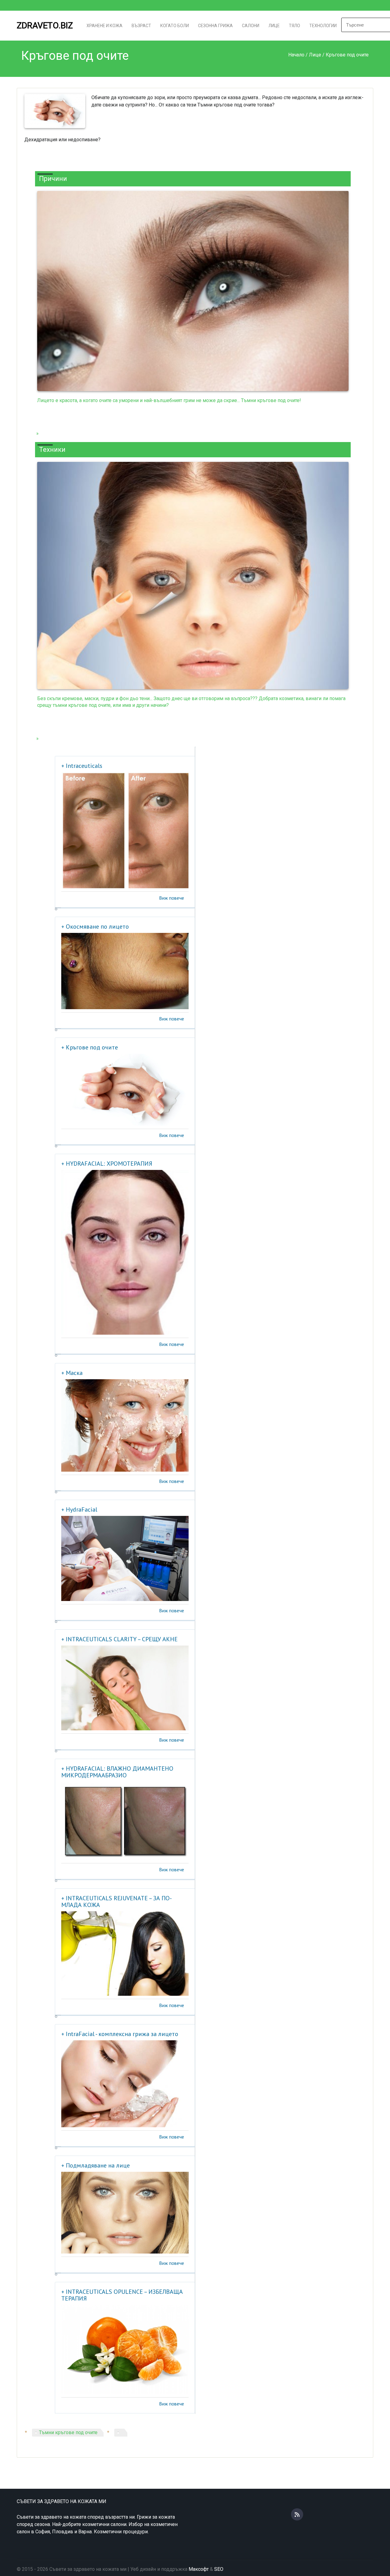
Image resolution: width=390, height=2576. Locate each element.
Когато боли (175, 26)
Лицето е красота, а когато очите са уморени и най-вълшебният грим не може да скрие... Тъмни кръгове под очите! (169, 400)
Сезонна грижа (215, 26)
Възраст (141, 26)
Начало (296, 55)
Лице (274, 26)
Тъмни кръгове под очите (68, 2432)
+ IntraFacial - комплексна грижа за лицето (120, 2034)
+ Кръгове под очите (90, 1047)
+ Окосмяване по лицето (95, 926)
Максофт (199, 2569)
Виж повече (172, 898)
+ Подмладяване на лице (96, 2165)
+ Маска (72, 1373)
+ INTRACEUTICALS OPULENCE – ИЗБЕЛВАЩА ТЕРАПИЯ (122, 2295)
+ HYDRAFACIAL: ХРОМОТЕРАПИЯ (107, 1164)
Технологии (323, 26)
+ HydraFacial (79, 1509)
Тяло (294, 26)
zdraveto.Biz (45, 25)
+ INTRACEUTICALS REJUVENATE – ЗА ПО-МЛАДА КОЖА (117, 1901)
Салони (251, 26)
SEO (219, 2569)
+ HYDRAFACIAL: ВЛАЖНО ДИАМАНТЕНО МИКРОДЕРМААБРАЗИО (117, 1772)
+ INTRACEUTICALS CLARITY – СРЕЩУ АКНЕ (119, 1639)
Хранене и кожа (105, 26)
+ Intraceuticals (82, 766)
